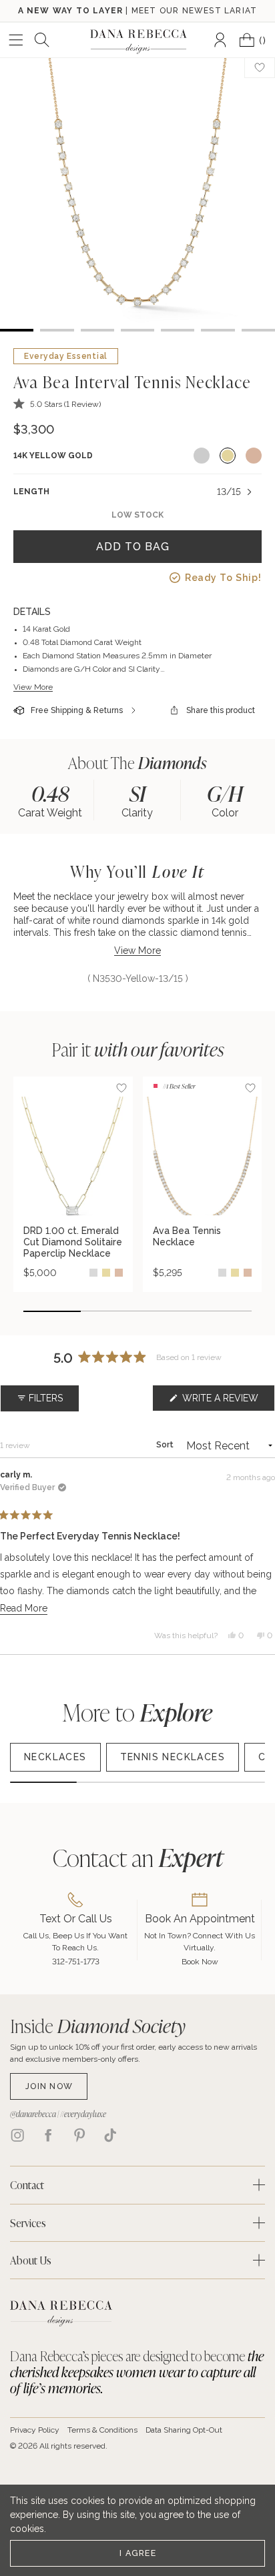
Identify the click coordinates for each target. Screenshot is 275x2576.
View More (33, 687)
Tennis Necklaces (173, 1757)
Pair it (138, 1049)
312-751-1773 (76, 1962)
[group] (50, 800)
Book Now (200, 1962)
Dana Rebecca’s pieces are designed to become (137, 2372)
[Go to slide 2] (109, 1311)
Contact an (138, 1857)
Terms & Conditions (102, 2430)
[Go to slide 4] (224, 1311)
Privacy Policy (35, 2430)
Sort (166, 1445)
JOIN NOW (49, 2086)
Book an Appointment (200, 1919)
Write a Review (227, 1402)
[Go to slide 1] (52, 1311)
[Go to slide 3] (166, 1311)
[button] (57, 404)
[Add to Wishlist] (121, 1088)
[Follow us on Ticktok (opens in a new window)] (110, 2135)
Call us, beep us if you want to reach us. (75, 1942)
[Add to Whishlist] (260, 67)
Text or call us (76, 1919)
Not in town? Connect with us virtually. (200, 1942)
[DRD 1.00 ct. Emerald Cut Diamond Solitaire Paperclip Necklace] (73, 1146)
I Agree (138, 2553)
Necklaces (55, 1757)
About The (137, 763)
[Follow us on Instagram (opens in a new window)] (17, 2135)
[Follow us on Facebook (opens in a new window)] (48, 2135)
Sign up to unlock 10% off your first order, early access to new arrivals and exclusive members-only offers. (133, 2053)
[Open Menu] (16, 40)
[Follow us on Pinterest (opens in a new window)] (79, 2135)
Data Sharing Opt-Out (184, 2430)
